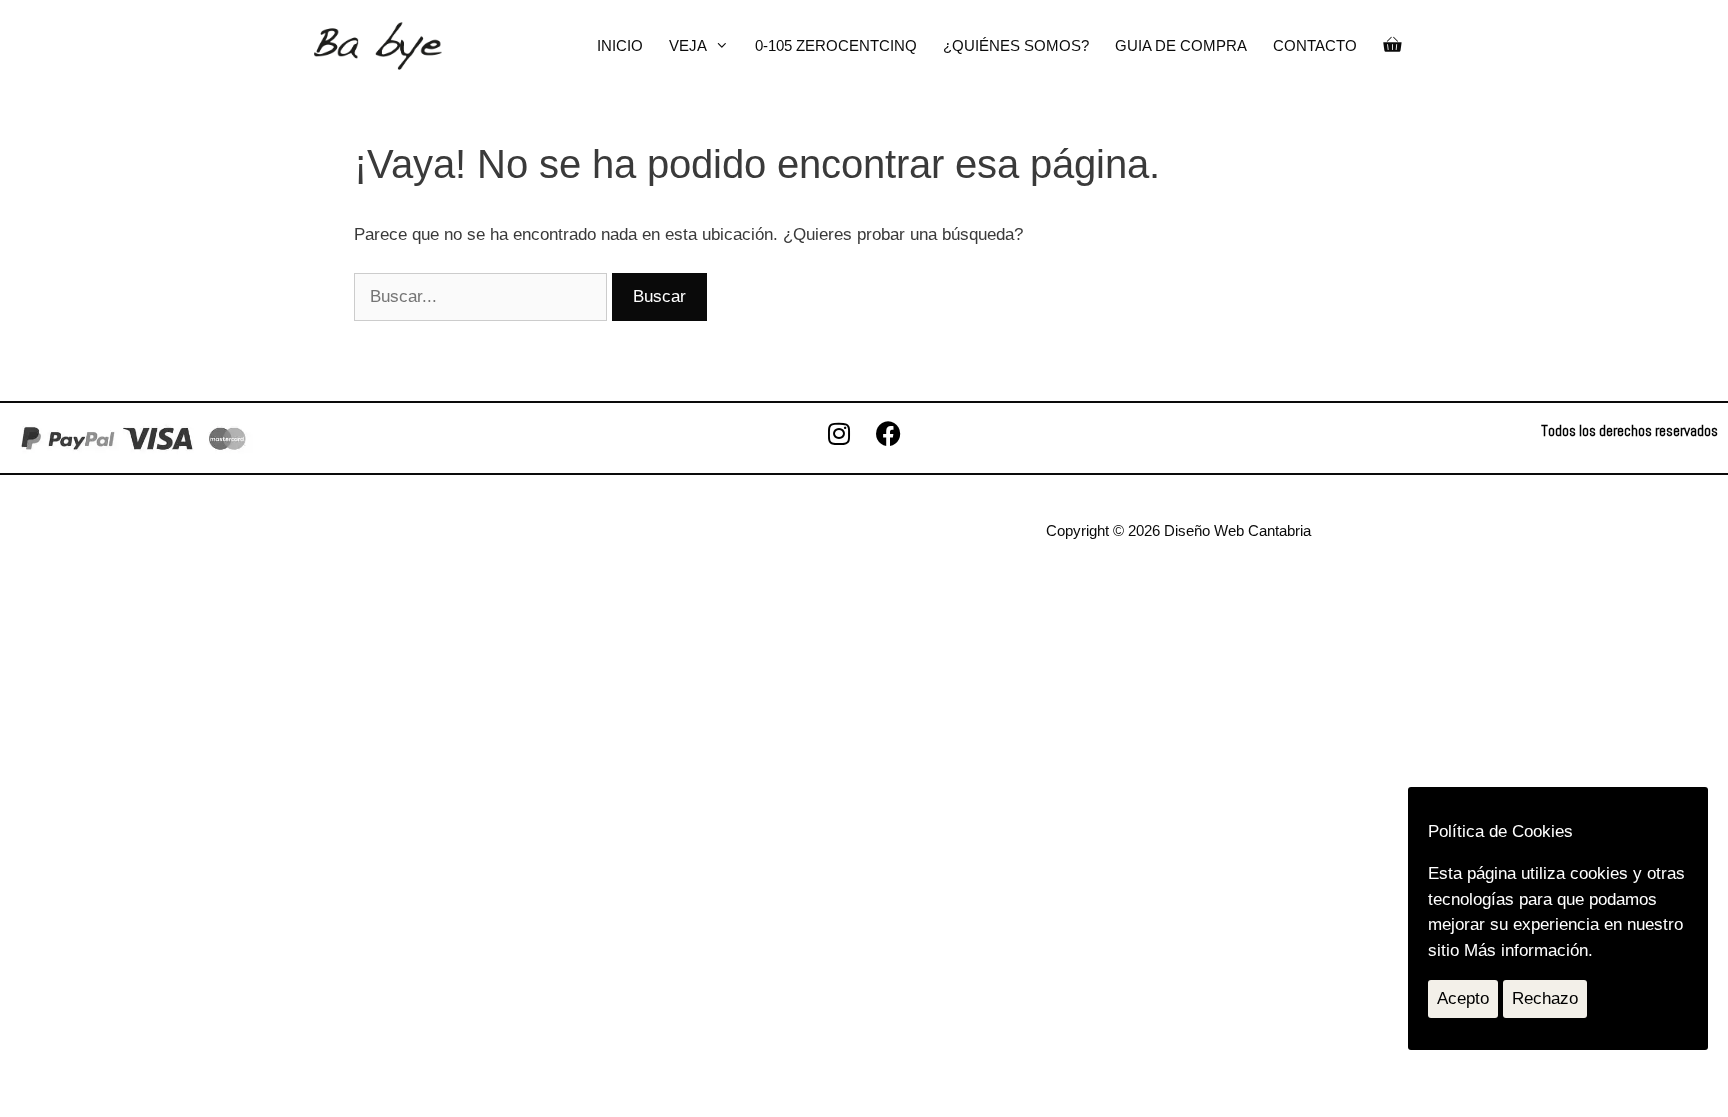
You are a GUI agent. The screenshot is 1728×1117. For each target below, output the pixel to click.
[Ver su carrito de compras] (1392, 46)
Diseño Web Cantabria (1237, 530)
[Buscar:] (483, 296)
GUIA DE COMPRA (1181, 45)
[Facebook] (889, 434)
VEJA (688, 45)
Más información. (1528, 950)
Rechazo (1545, 998)
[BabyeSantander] (378, 46)
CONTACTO (1315, 45)
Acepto (1463, 998)
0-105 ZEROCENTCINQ (836, 45)
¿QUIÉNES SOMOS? (1016, 45)
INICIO (620, 45)
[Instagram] (839, 434)
